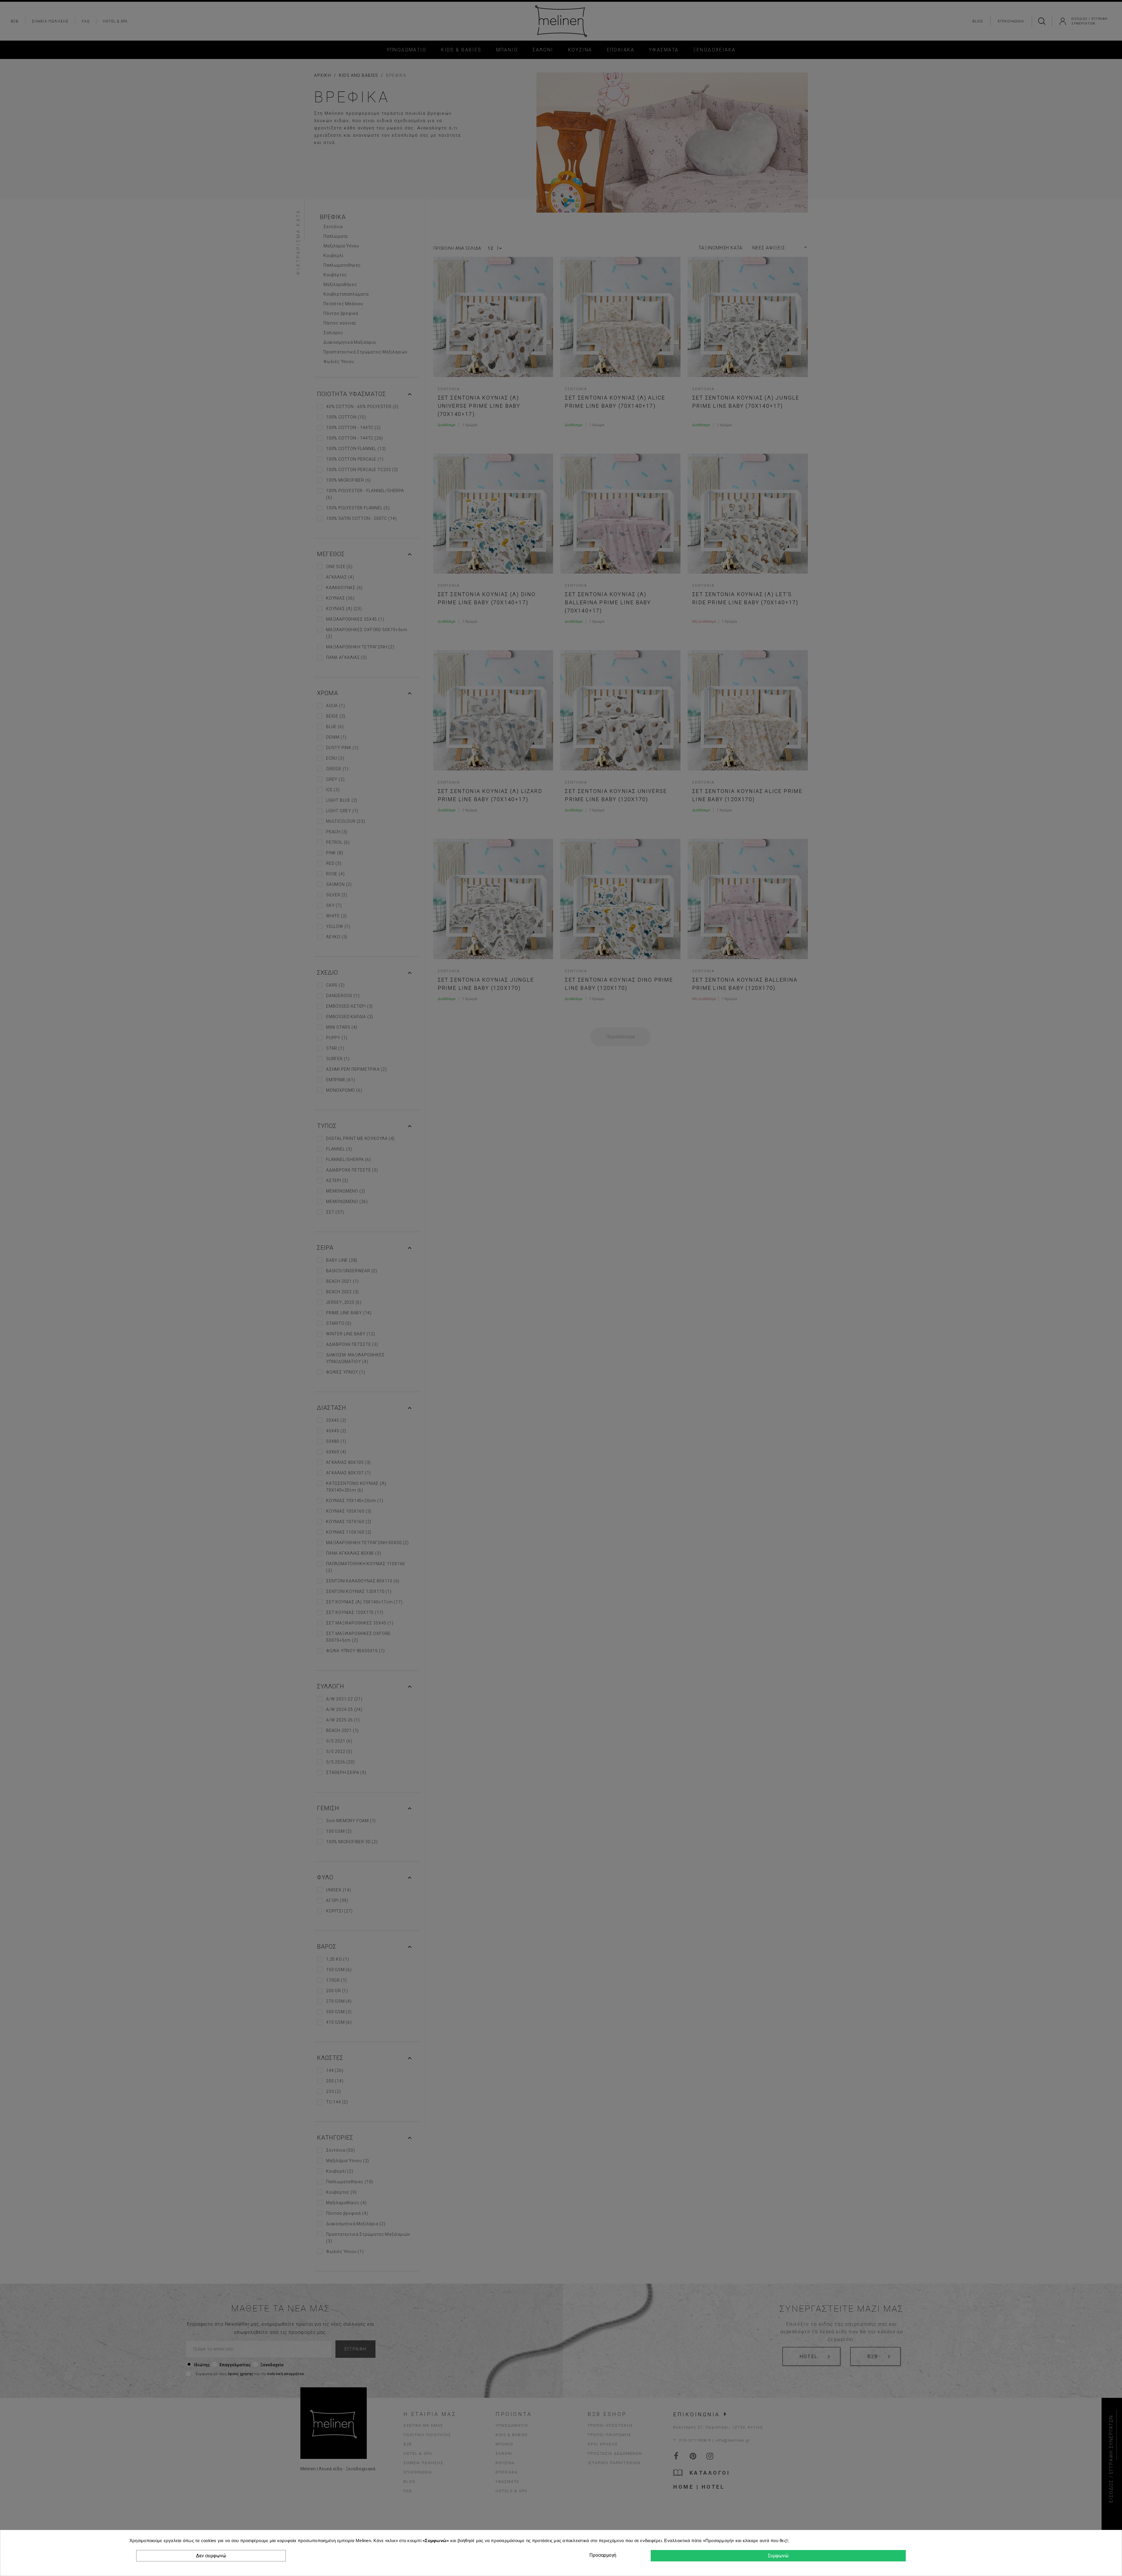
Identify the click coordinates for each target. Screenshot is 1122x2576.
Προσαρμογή (602, 2555)
